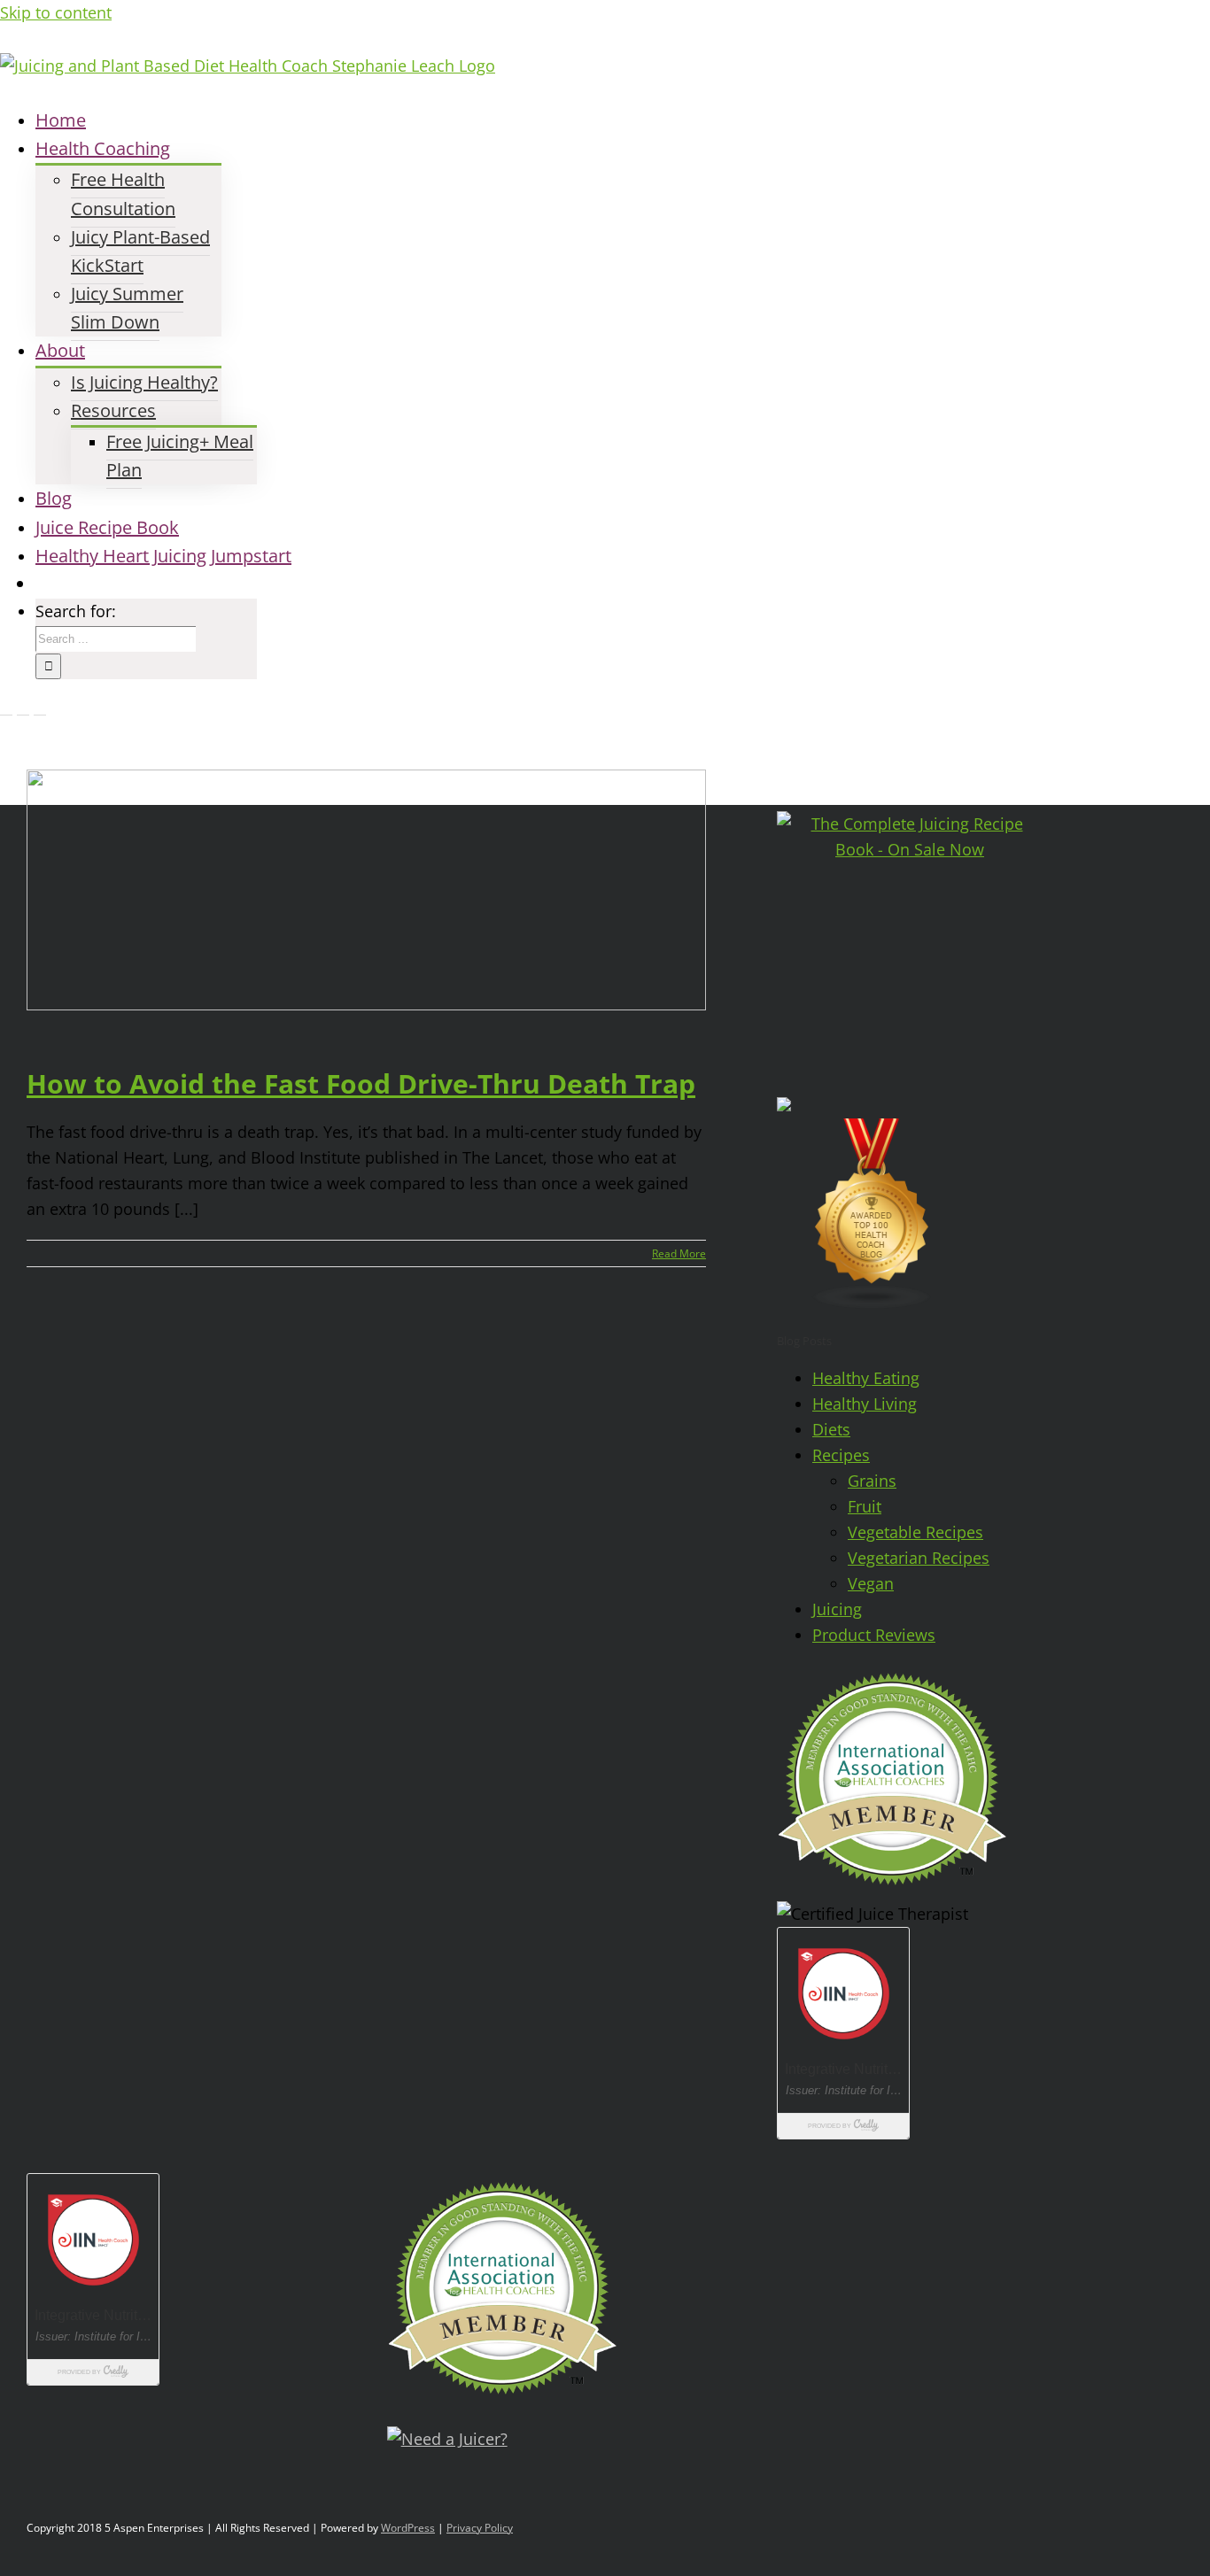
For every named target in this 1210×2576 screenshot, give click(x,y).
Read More (679, 1253)
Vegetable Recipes (915, 1532)
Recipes (841, 1455)
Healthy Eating (866, 1378)
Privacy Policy (480, 2528)
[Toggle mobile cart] (40, 708)
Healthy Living (865, 1404)
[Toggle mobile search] (23, 708)
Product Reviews (874, 1635)
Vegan (871, 1583)
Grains (872, 1481)
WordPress (408, 2528)
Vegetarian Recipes (919, 1558)
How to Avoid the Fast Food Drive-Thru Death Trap (361, 1083)
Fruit (865, 1506)
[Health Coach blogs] (873, 1303)
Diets (831, 1429)
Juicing (837, 1609)
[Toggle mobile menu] (6, 708)
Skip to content (56, 12)
